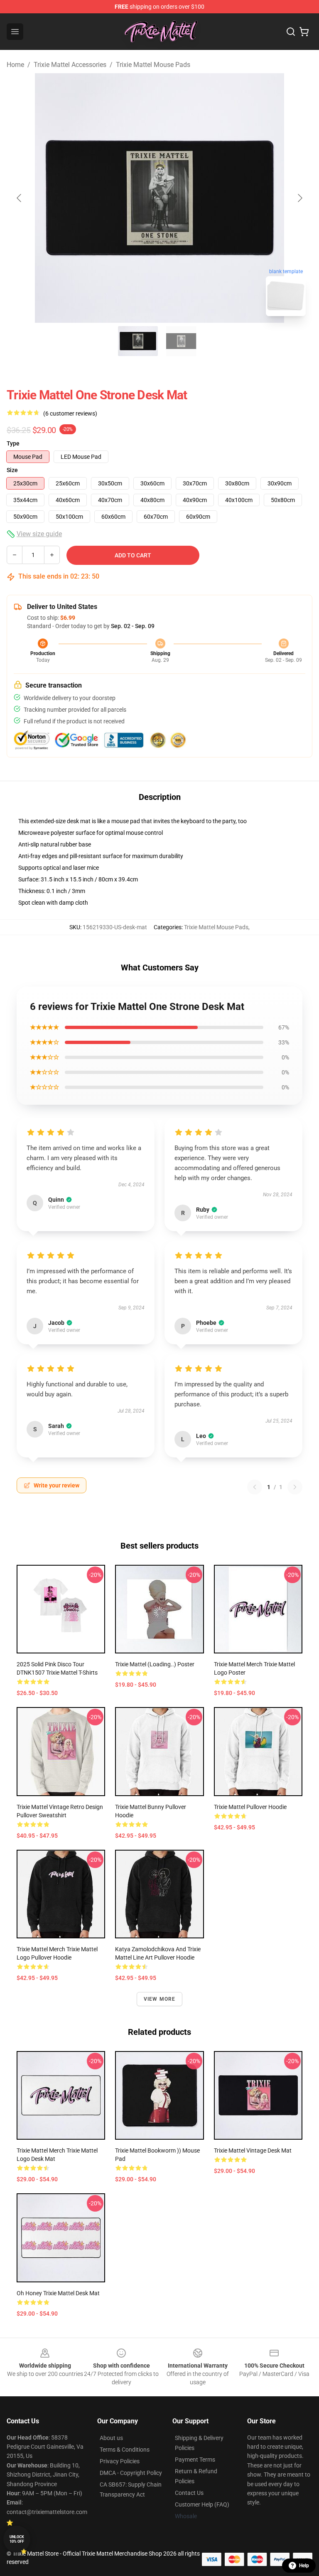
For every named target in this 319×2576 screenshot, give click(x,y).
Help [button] (304, 2566)
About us (111, 2438)
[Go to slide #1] (138, 341)
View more (160, 1999)
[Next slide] (299, 198)
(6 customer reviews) (70, 413)
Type (13, 443)
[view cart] (304, 32)
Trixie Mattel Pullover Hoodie (250, 1807)
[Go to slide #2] (181, 341)
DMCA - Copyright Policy (131, 2473)
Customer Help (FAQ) (202, 2504)
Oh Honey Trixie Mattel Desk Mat (58, 2293)
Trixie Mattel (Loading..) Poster (155, 1664)
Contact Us (189, 2493)
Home (15, 65)
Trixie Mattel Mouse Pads (153, 65)
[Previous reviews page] (255, 1487)
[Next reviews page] (295, 1487)
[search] (291, 32)
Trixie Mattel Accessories (70, 65)
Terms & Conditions (125, 2450)
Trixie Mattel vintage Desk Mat (253, 2150)
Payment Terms (195, 2460)
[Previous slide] (20, 198)
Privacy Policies (120, 2461)
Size (12, 470)
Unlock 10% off (17, 2539)
